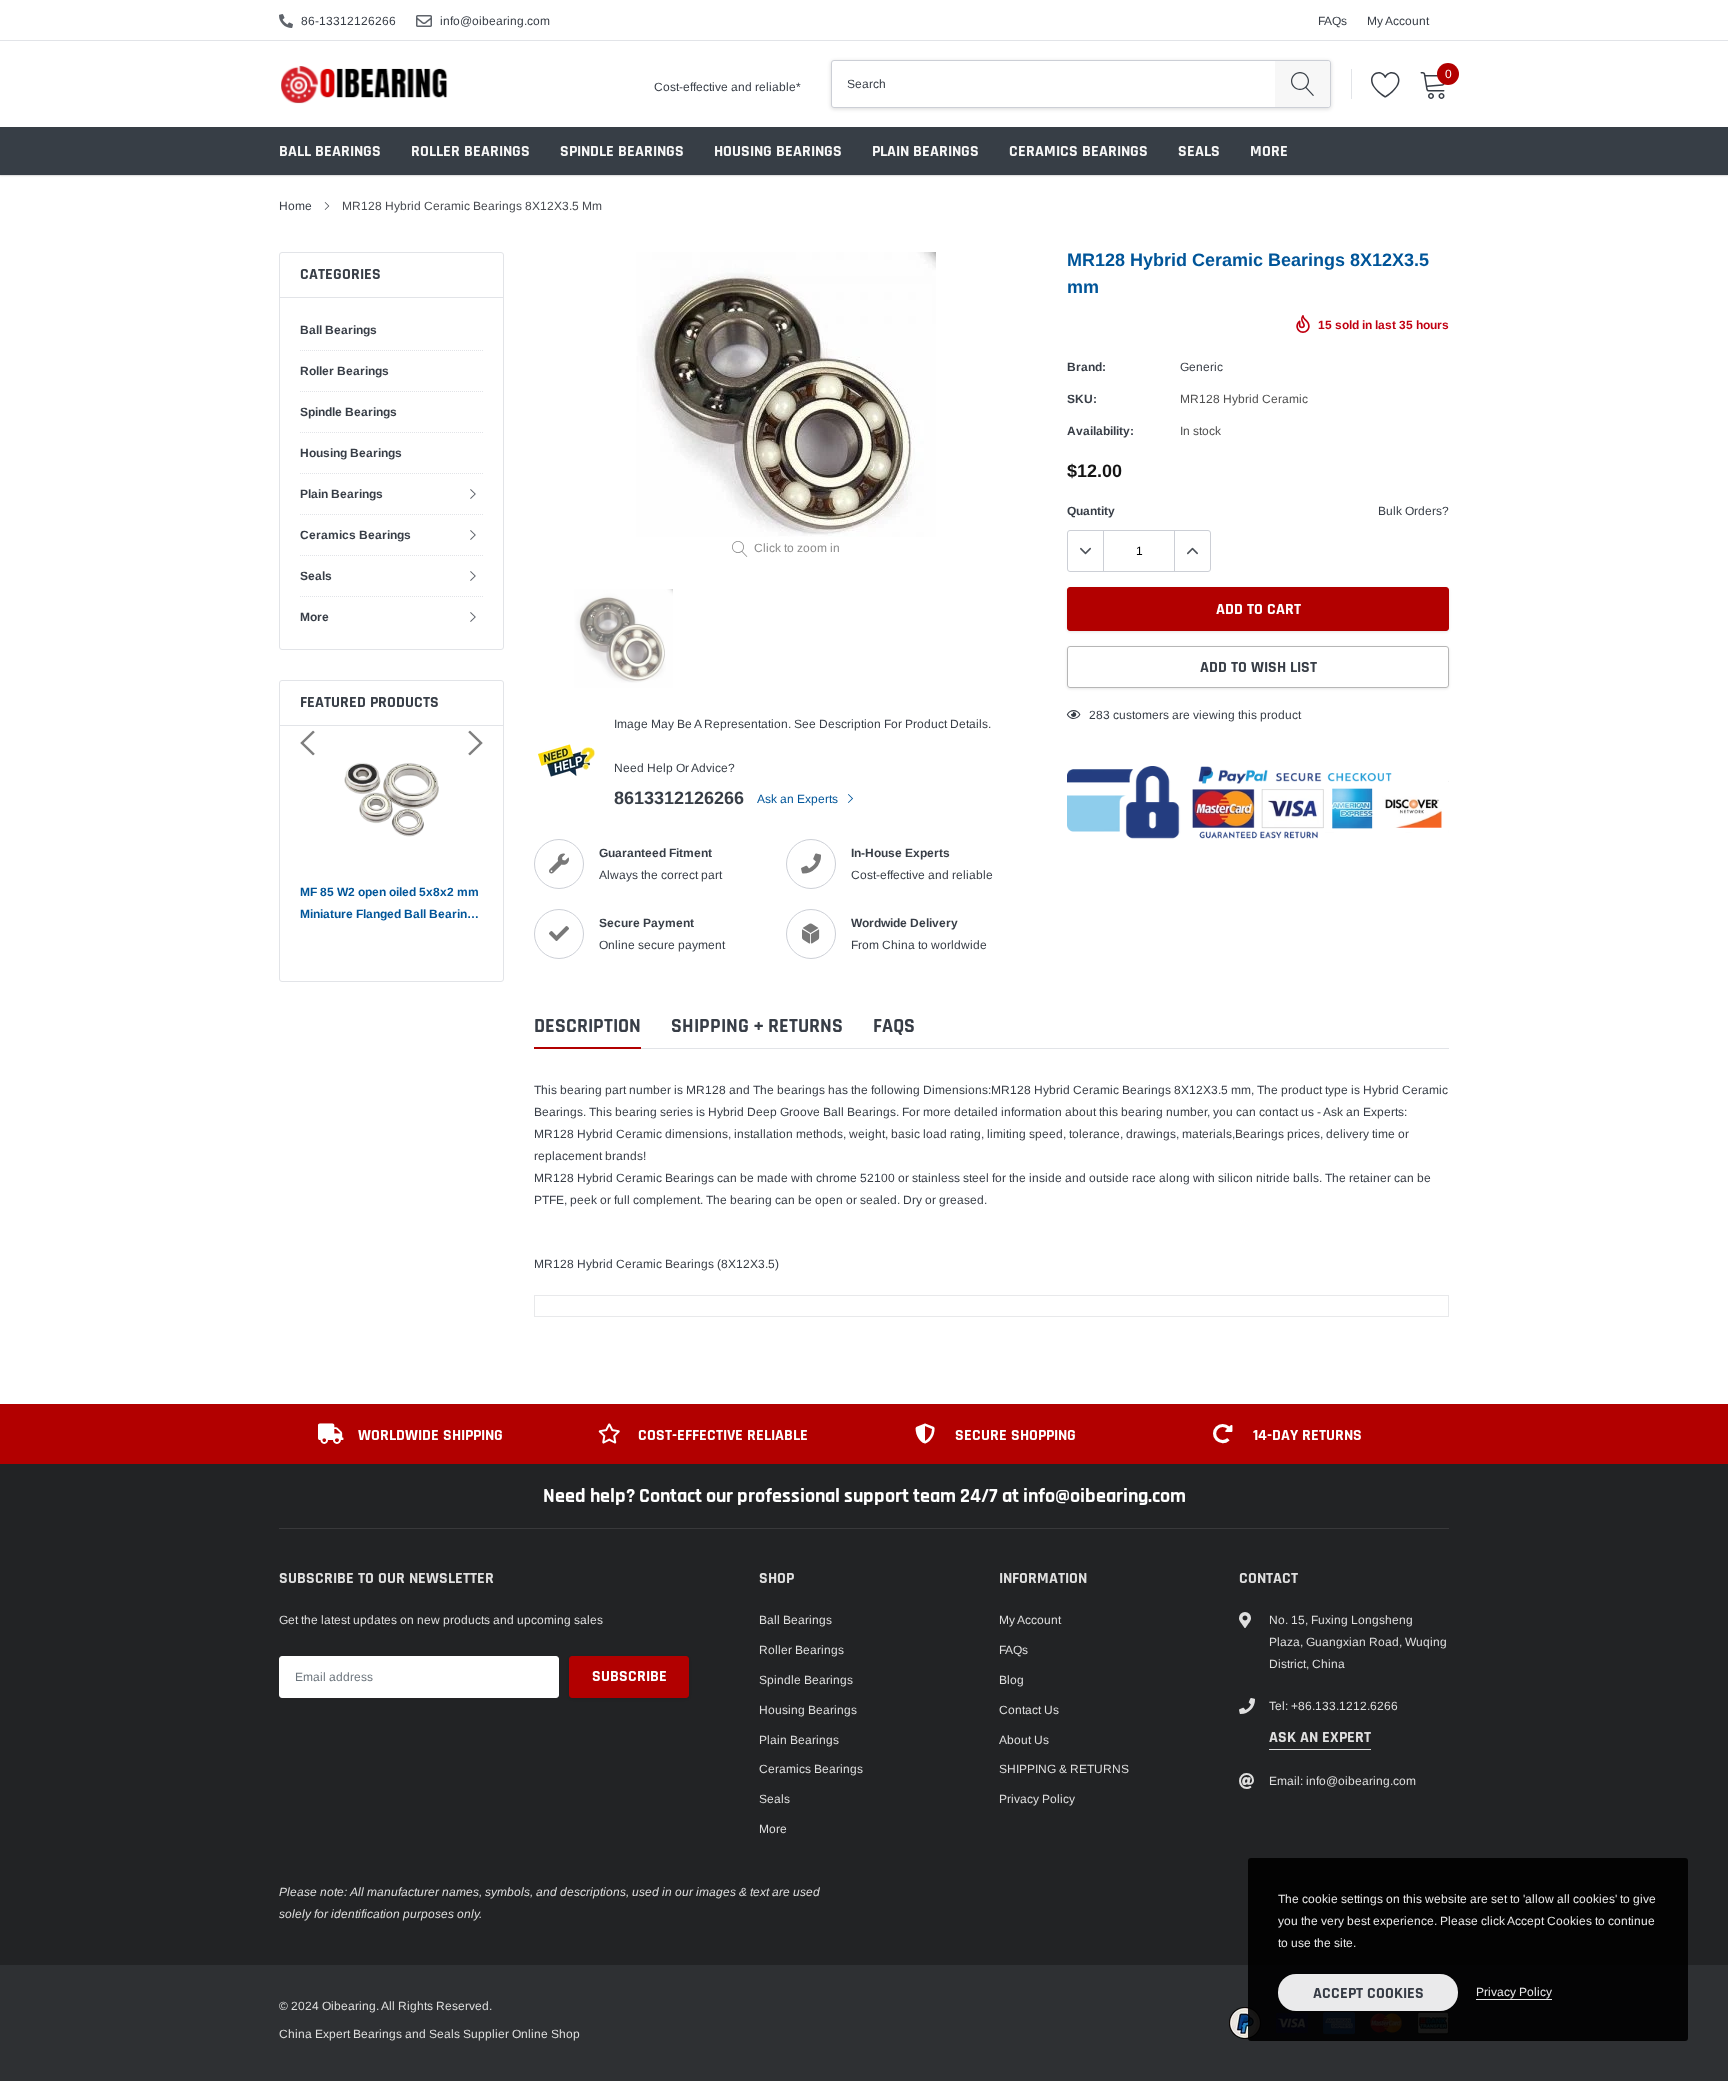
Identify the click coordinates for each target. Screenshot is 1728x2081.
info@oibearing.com (495, 21)
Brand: (1086, 367)
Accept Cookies (1368, 1993)
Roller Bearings (470, 151)
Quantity (1091, 511)
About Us (1024, 1740)
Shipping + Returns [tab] (757, 1026)
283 (1099, 715)
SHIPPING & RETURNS (1064, 1769)
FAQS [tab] (894, 1026)
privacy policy (1514, 1992)
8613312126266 (679, 798)
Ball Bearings (330, 151)
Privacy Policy (1037, 1799)
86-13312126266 (348, 21)
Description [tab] (587, 1026)
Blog (1011, 1680)
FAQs (1332, 21)
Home (295, 206)
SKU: (1082, 399)
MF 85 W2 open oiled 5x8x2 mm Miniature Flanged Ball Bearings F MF (390, 905)
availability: (1100, 431)
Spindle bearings (622, 151)
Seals (1199, 151)
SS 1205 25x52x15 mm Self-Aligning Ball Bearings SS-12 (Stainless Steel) (257, 1966)
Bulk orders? (1413, 511)
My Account (1398, 21)
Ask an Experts (799, 799)
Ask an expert (1320, 1737)
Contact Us (1029, 1710)
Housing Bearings (778, 151)
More (1269, 151)
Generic (1201, 367)
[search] (1302, 84)
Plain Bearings (925, 151)
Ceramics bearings (1078, 151)
